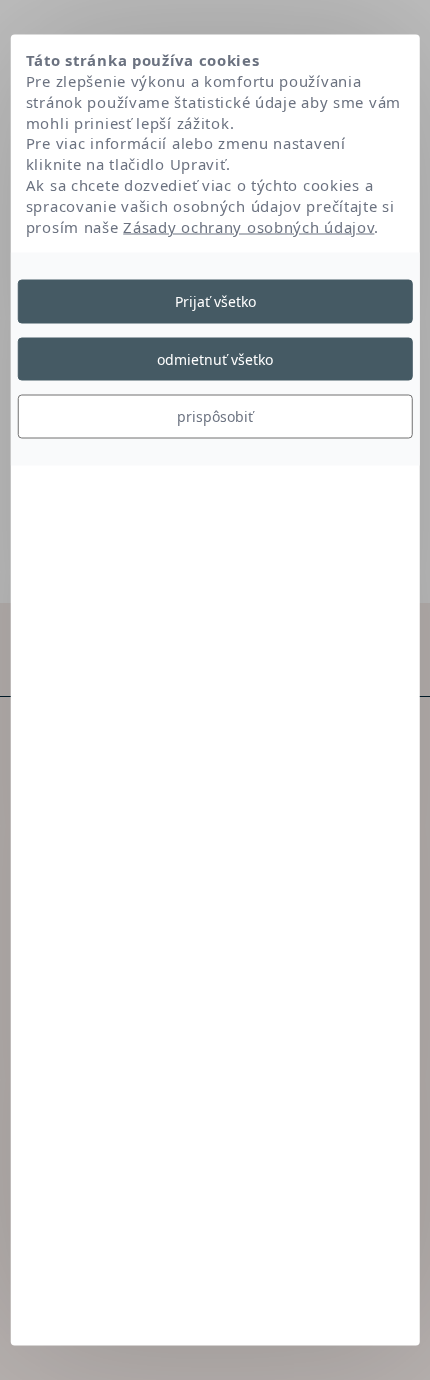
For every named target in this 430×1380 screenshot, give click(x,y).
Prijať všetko (215, 301)
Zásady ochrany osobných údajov (248, 226)
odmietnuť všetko (215, 358)
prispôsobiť (215, 416)
